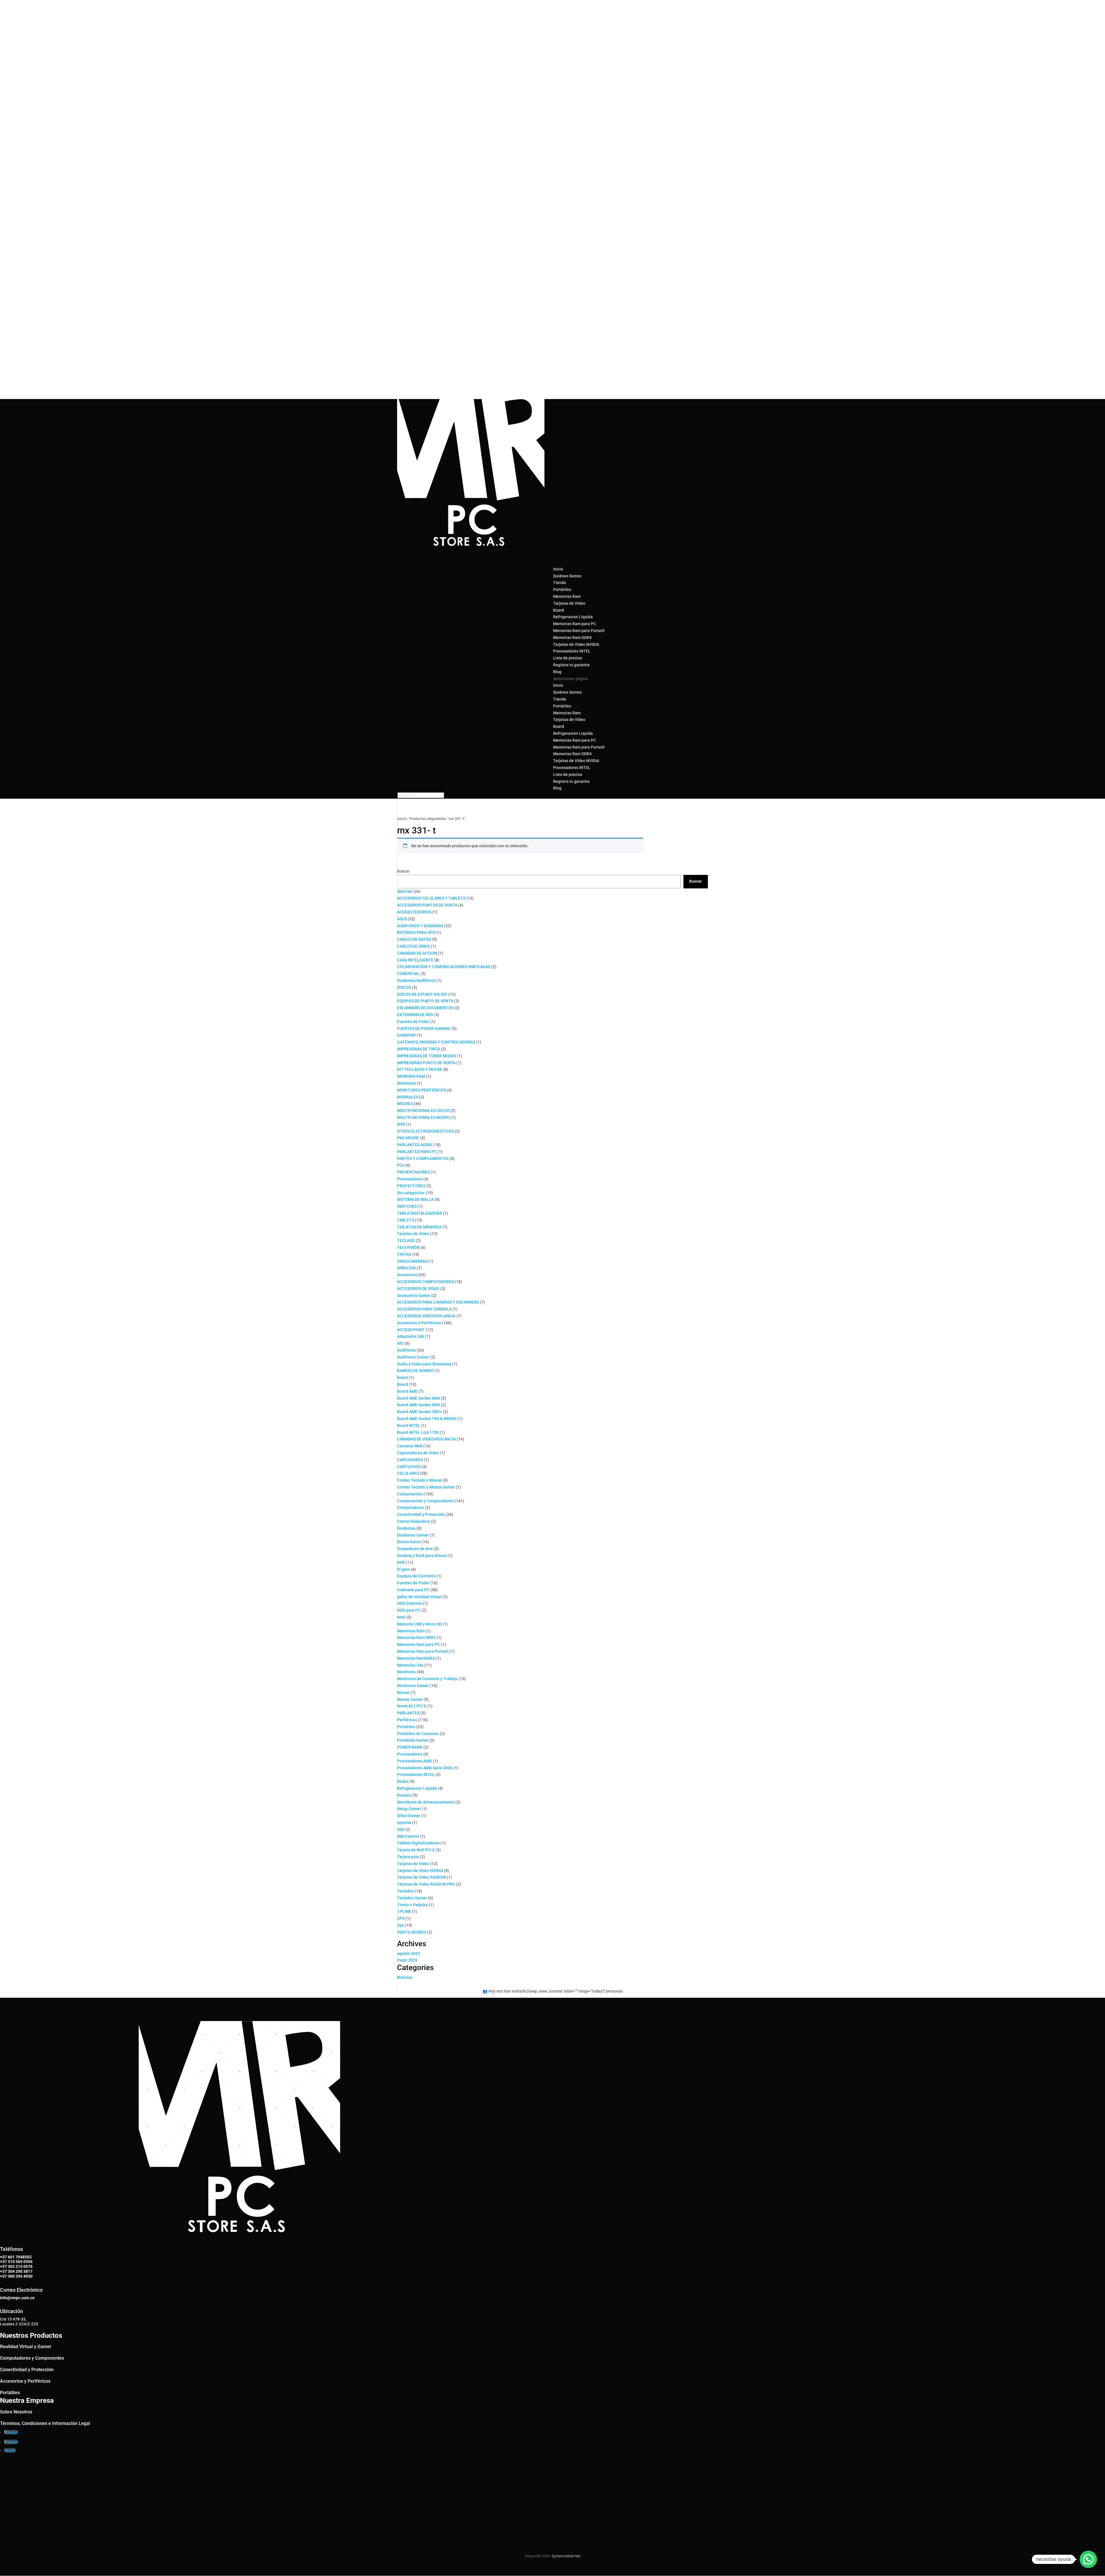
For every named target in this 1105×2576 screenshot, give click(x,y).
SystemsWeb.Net (566, 2556)
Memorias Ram (567, 596)
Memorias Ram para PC (575, 624)
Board (559, 610)
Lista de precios (568, 774)
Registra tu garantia (571, 665)
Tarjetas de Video (569, 603)
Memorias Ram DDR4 (572, 638)
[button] (1088, 2559)
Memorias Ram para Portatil (579, 631)
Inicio (558, 685)
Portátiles (562, 589)
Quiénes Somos (567, 576)
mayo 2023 (407, 1960)
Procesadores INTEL (572, 651)
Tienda (560, 699)
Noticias (405, 1977)
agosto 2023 (408, 1953)
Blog (557, 788)
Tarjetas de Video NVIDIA (576, 644)
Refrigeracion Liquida (573, 617)
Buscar (403, 871)
